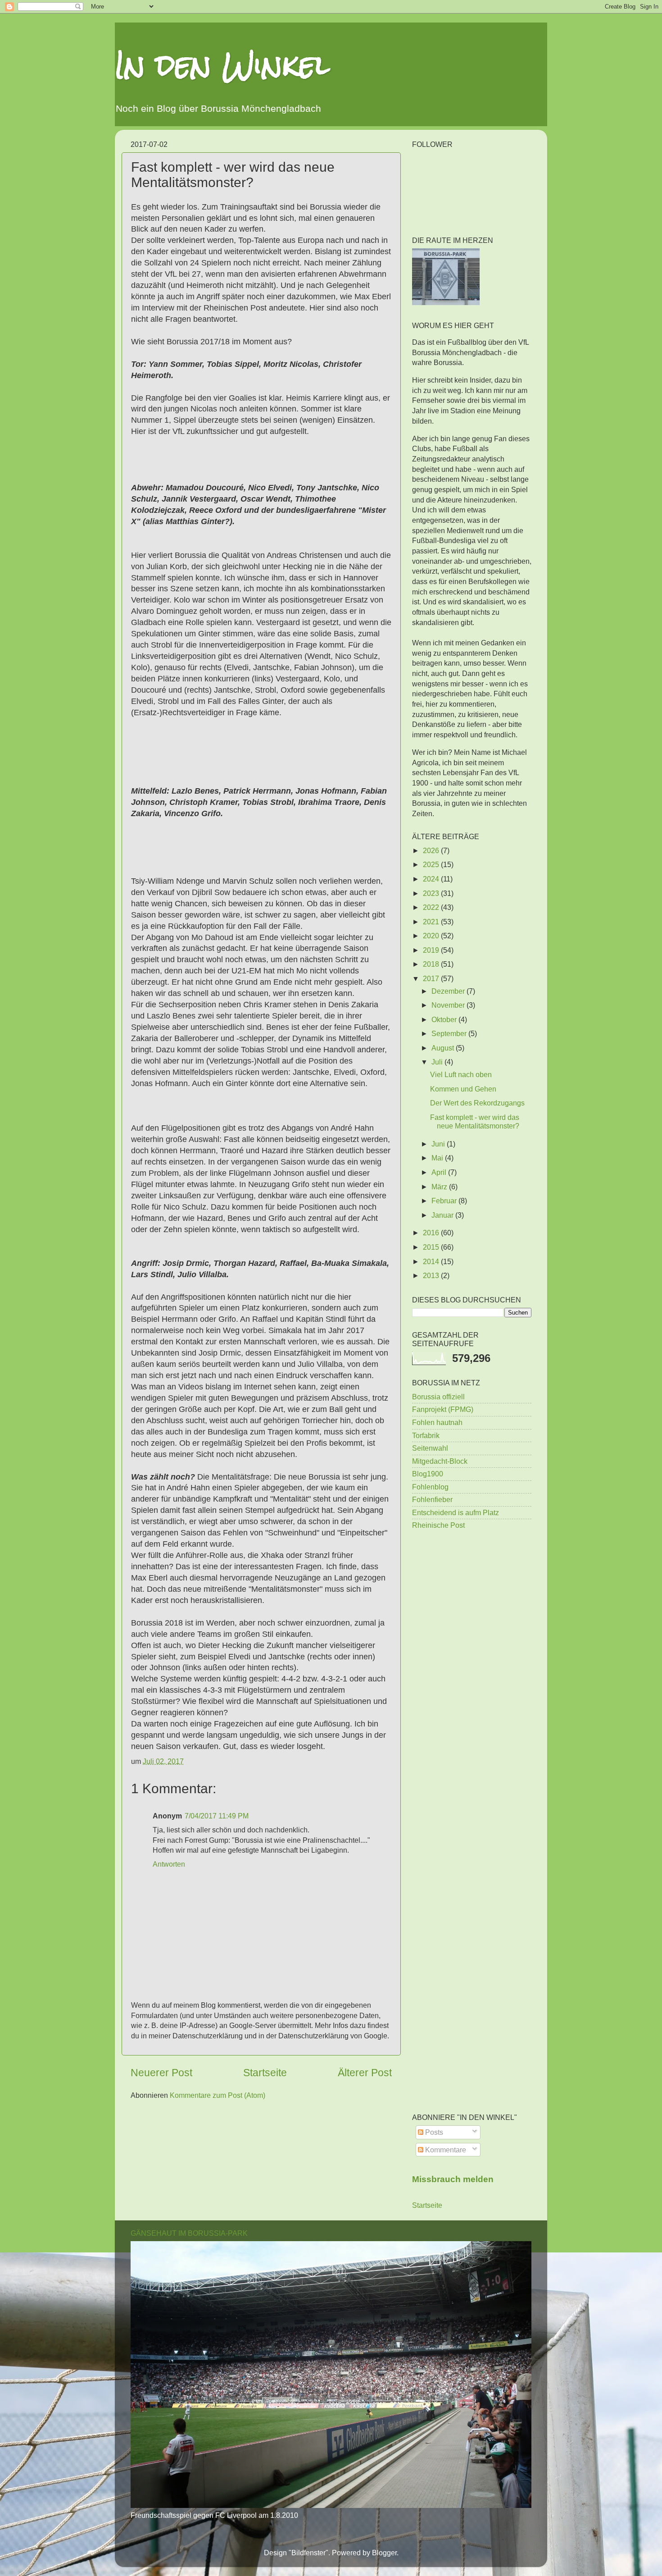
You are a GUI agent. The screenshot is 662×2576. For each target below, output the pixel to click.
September (450, 1033)
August (444, 1048)
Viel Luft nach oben (461, 1074)
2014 (432, 1261)
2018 (432, 964)
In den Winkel (222, 65)
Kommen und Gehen (463, 1089)
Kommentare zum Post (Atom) (218, 2095)
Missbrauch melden (453, 2179)
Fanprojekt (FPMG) (443, 1409)
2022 (432, 907)
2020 (432, 936)
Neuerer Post (161, 2073)
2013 (432, 1275)
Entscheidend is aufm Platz (456, 1512)
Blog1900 (428, 1474)
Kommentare (445, 2150)
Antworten (169, 1864)
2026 (432, 850)
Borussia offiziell (438, 1397)
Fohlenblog (430, 1487)
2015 (432, 1247)
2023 (432, 893)
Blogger (384, 2553)
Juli (438, 1062)
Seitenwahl (430, 1448)
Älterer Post (365, 2073)
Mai (438, 1158)
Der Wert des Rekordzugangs (477, 1103)
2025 (432, 864)
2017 (432, 978)
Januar (443, 1215)
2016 (432, 1233)
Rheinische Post (438, 1525)
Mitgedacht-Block (440, 1461)
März (440, 1187)
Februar (445, 1201)
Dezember (449, 991)
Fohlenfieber (432, 1499)
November (449, 1005)
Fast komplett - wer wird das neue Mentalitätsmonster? (475, 1121)
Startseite (265, 2073)
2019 (432, 950)
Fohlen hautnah (437, 1422)
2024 (432, 879)
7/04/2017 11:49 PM (217, 1816)
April (440, 1172)
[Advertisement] (472, 1681)
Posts (433, 2132)
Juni (439, 1144)
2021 (432, 922)
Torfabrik (426, 1435)
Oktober (445, 1019)
